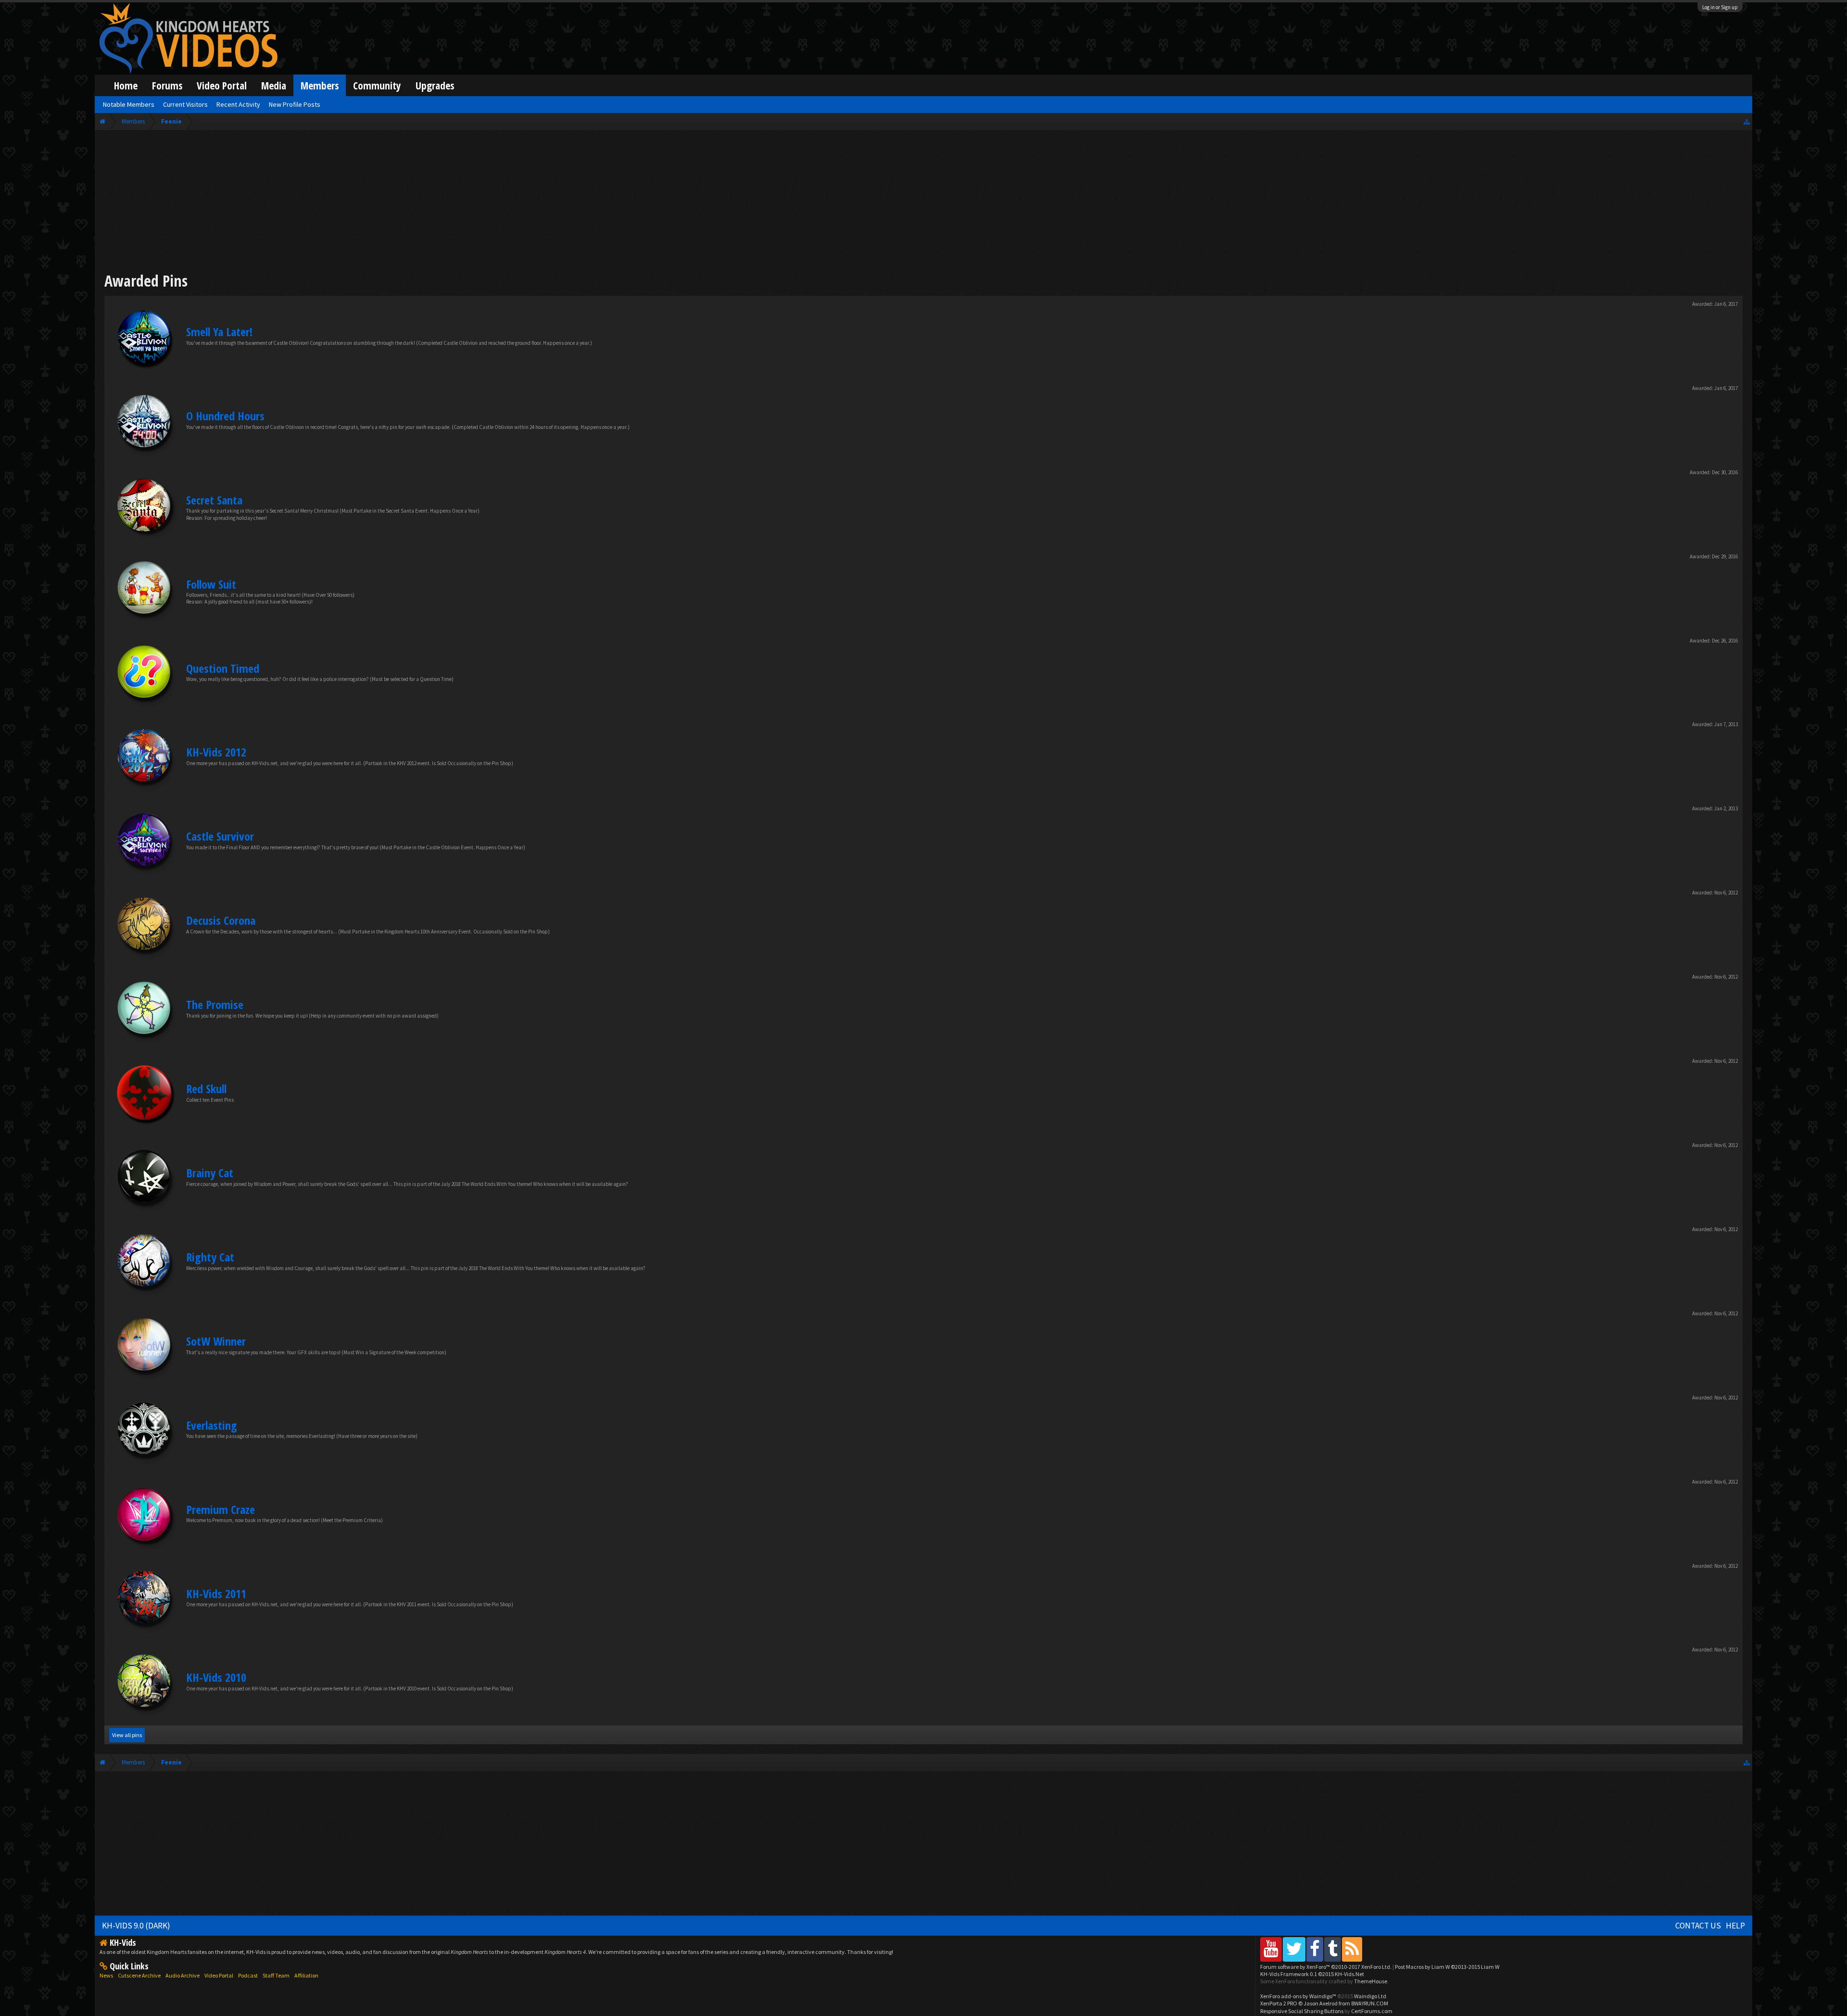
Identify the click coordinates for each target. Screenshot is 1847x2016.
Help (1735, 1926)
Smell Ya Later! (219, 332)
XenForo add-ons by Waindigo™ (1298, 1996)
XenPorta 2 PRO (1279, 2003)
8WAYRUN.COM (1370, 2003)
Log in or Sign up (1720, 7)
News (106, 1975)
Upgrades (435, 85)
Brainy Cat (210, 1173)
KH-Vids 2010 (216, 1677)
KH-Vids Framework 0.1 (1312, 1974)
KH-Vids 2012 (216, 752)
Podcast (248, 1975)
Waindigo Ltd (1370, 1996)
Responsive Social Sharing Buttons (1302, 2011)
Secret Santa (214, 500)
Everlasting (212, 1425)
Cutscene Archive (139, 1975)
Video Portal (222, 85)
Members (320, 85)
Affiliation (306, 1975)
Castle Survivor (220, 836)
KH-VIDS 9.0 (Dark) (136, 1926)
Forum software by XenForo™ (1326, 1967)
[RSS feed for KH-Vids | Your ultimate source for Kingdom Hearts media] (1352, 1949)
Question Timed (223, 668)
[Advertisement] (923, 203)
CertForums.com (1372, 2011)
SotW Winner (216, 1341)
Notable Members (129, 104)
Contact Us (1698, 1926)
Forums (167, 85)
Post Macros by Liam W (1447, 1967)
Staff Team (276, 1975)
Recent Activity (238, 104)
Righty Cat (210, 1257)
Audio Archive (183, 1975)
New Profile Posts (295, 104)
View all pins (127, 1735)
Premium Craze (221, 1509)
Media (274, 85)
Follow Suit (211, 584)
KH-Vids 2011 (216, 1594)
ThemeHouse (1371, 1981)
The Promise (215, 1004)
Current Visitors (185, 104)
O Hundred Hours (225, 416)
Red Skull (206, 1089)
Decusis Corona (221, 920)
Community (377, 85)
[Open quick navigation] (1747, 121)
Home (126, 85)
